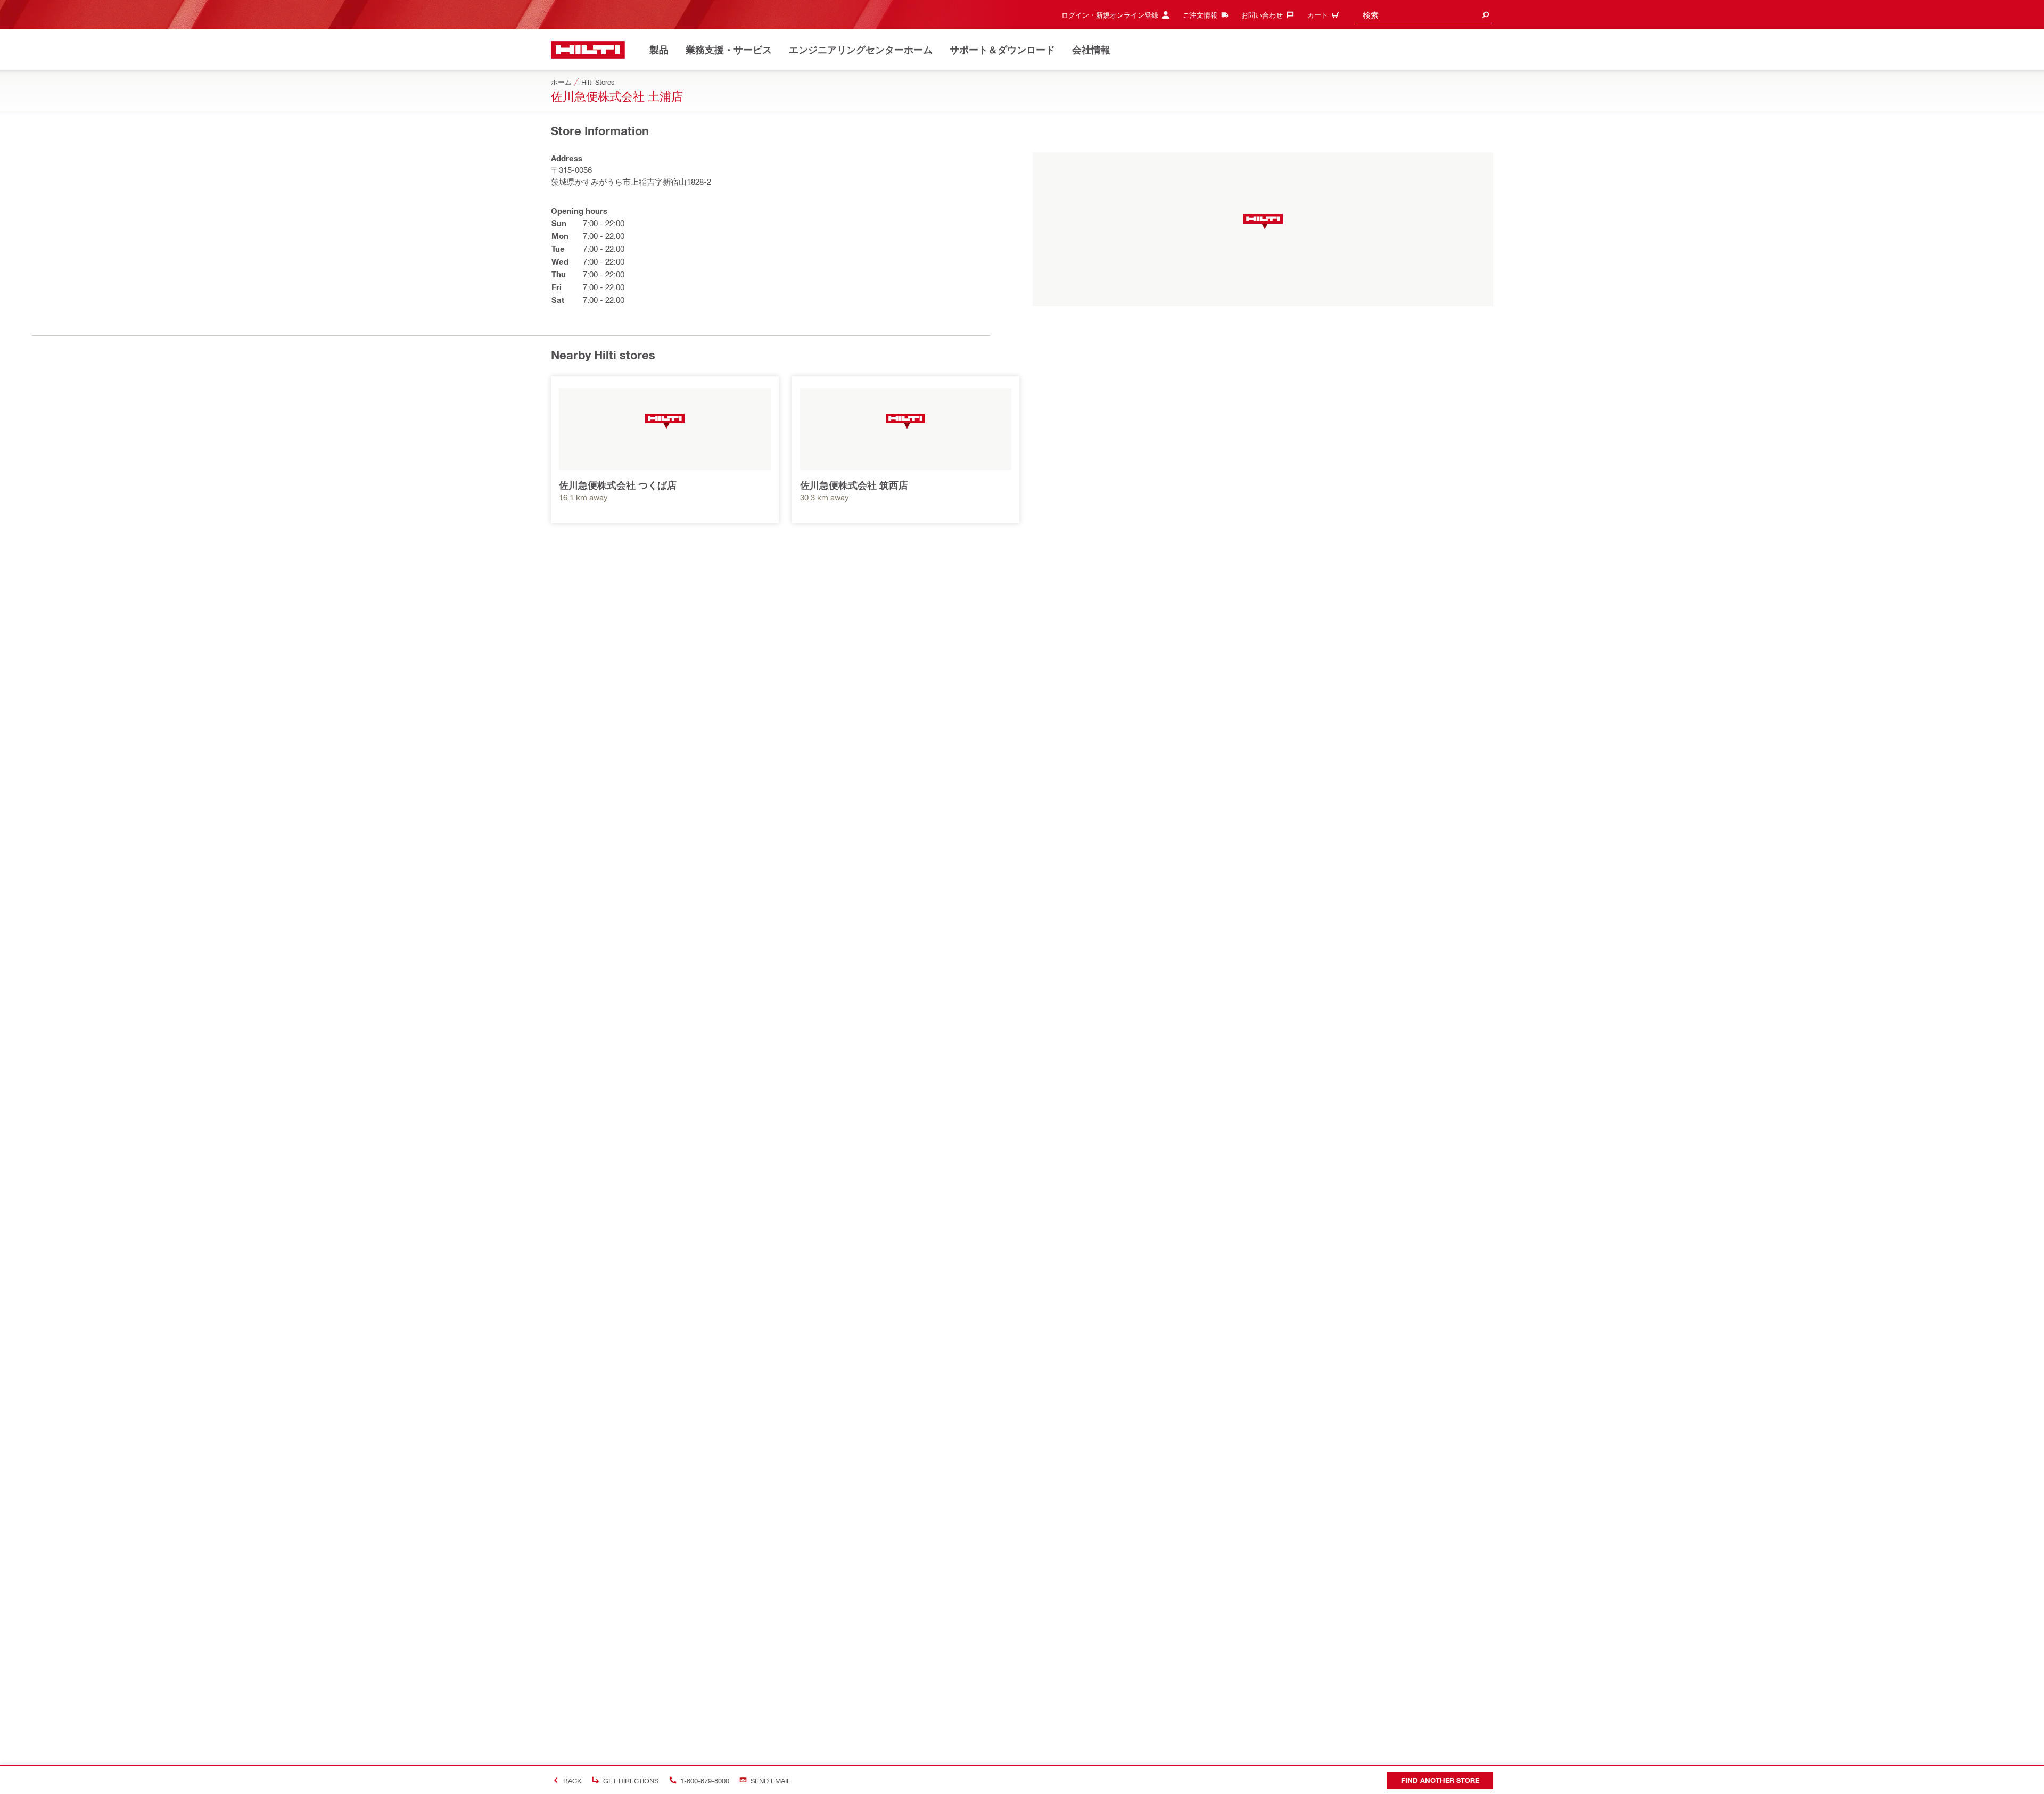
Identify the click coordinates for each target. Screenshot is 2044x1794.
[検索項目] (1486, 15)
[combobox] (1424, 15)
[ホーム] (588, 50)
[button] (1263, 222)
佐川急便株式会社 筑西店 (854, 485)
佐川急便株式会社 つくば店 (618, 485)
